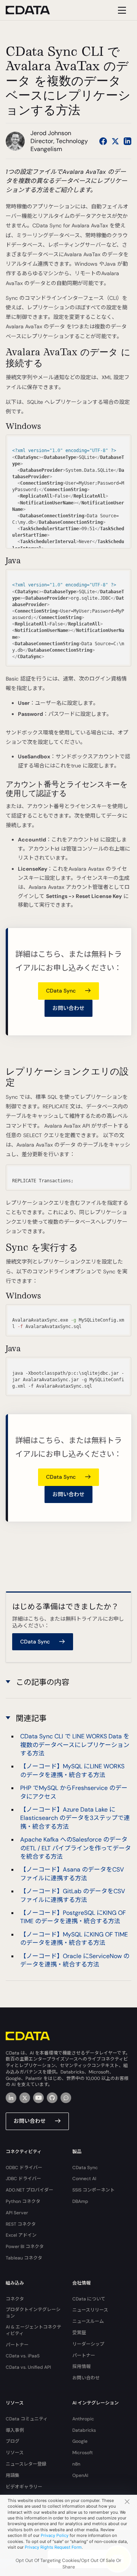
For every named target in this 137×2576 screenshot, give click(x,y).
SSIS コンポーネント (93, 2190)
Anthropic (83, 2419)
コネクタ (15, 2299)
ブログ (13, 2441)
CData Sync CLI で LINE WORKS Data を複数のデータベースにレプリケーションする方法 (75, 1745)
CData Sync (85, 2168)
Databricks (84, 2430)
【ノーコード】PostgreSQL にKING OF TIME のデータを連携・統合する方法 (73, 1917)
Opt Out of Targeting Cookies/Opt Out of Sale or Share (68, 2564)
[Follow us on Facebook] (103, 141)
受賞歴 (79, 2333)
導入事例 (15, 2430)
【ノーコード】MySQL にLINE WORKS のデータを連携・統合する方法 (72, 1770)
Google (80, 2441)
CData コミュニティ (27, 2419)
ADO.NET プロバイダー (29, 2190)
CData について (89, 2299)
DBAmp (80, 2201)
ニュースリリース (90, 2310)
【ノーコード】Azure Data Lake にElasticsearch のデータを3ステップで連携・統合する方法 (75, 1818)
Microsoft (83, 2453)
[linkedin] (11, 2098)
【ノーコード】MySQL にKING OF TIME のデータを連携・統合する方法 (74, 1939)
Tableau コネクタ (24, 2258)
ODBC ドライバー (24, 2168)
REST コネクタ (21, 2224)
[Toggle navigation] (121, 10)
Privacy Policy (55, 2535)
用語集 (13, 2475)
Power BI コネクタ (25, 2247)
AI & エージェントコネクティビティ (33, 2330)
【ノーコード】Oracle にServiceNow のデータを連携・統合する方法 (75, 1960)
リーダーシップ (88, 2344)
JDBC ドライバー (23, 2179)
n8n (76, 2464)
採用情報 (81, 2366)
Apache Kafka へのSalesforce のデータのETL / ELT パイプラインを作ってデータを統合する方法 (76, 1848)
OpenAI (80, 2475)
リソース (15, 2453)
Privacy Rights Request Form (53, 2547)
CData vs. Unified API (28, 2367)
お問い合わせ (68, 1008)
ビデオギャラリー (24, 2487)
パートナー (17, 2345)
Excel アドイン (21, 2235)
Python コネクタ (23, 2201)
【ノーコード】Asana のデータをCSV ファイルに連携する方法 (72, 1874)
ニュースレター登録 (26, 2464)
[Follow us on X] (115, 141)
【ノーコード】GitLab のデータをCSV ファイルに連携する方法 (73, 1895)
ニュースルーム (88, 2321)
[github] (52, 2098)
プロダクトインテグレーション (33, 2313)
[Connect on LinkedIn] (127, 141)
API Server (17, 2213)
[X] (25, 2098)
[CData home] (33, 10)
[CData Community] (66, 2098)
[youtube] (38, 2098)
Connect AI (84, 2179)
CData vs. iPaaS (23, 2356)
